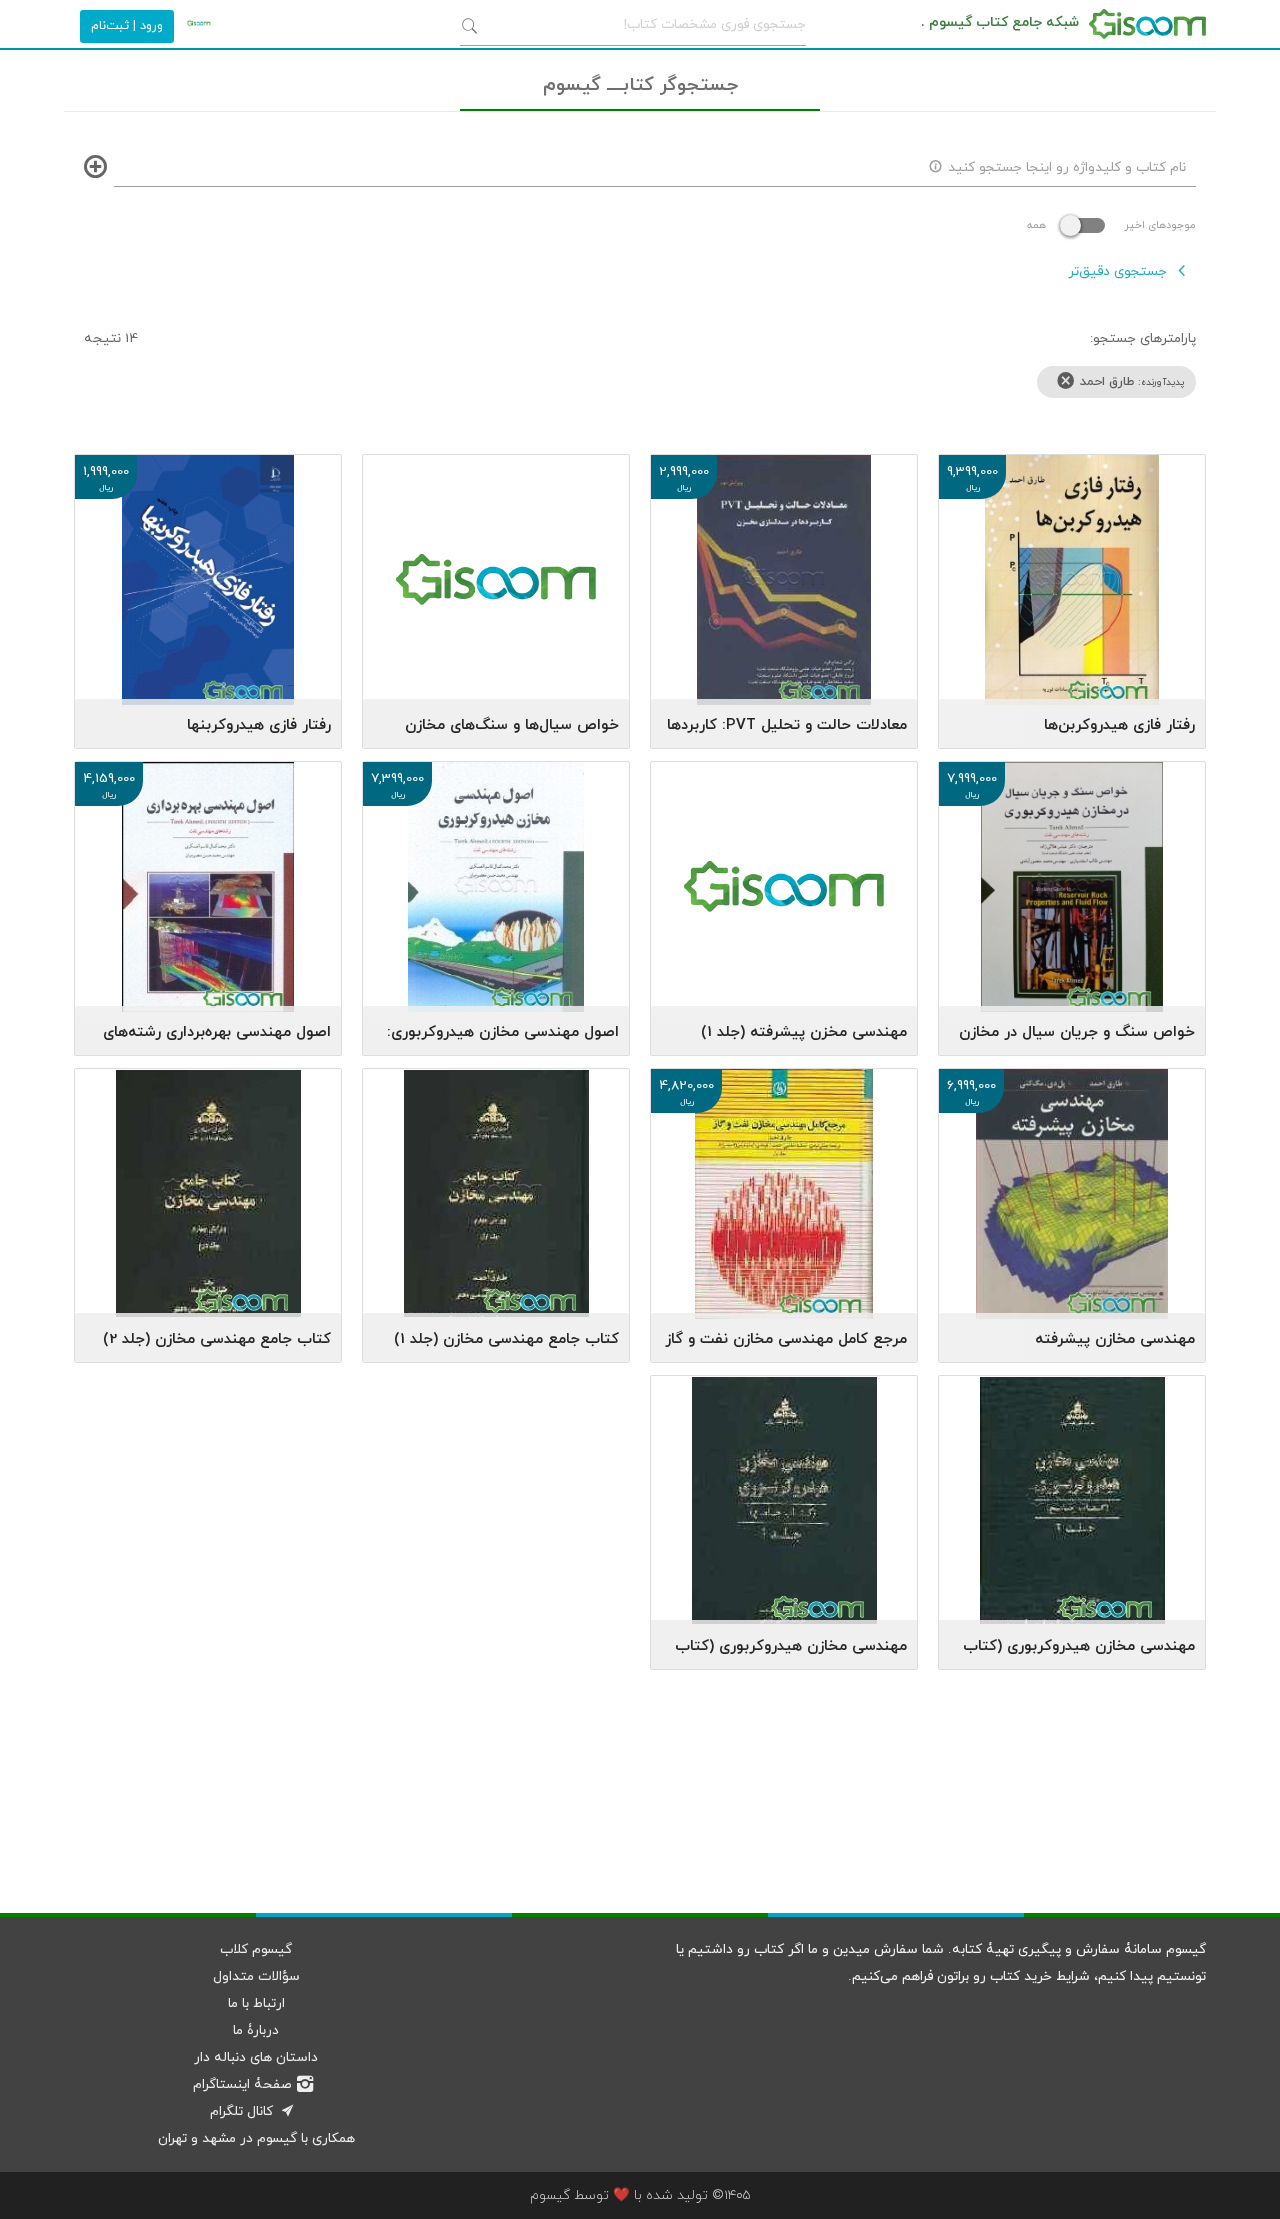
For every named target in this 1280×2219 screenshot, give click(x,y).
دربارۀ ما (256, 2030)
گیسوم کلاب (256, 1949)
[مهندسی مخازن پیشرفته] (1072, 1199)
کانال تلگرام (241, 2111)
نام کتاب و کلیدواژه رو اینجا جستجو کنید (1067, 167)
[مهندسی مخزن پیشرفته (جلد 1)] (784, 842)
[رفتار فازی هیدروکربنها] (208, 585)
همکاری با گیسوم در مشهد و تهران (256, 2138)
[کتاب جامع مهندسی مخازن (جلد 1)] (496, 1198)
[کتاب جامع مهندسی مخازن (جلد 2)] (208, 1198)
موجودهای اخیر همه (1111, 225)
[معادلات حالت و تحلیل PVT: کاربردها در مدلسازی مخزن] (784, 585)
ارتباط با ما (256, 2003)
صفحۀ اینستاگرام (242, 2084)
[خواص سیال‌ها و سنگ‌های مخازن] (496, 535)
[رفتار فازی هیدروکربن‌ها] (1072, 585)
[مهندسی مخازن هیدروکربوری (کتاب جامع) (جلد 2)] (1072, 1505)
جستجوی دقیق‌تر (1117, 271)
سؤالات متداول (256, 1976)
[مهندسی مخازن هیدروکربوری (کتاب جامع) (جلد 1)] (784, 1505)
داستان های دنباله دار (256, 2057)
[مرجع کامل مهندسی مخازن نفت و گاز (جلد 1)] (784, 1199)
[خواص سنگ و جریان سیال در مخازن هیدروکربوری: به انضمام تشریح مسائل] (1072, 892)
